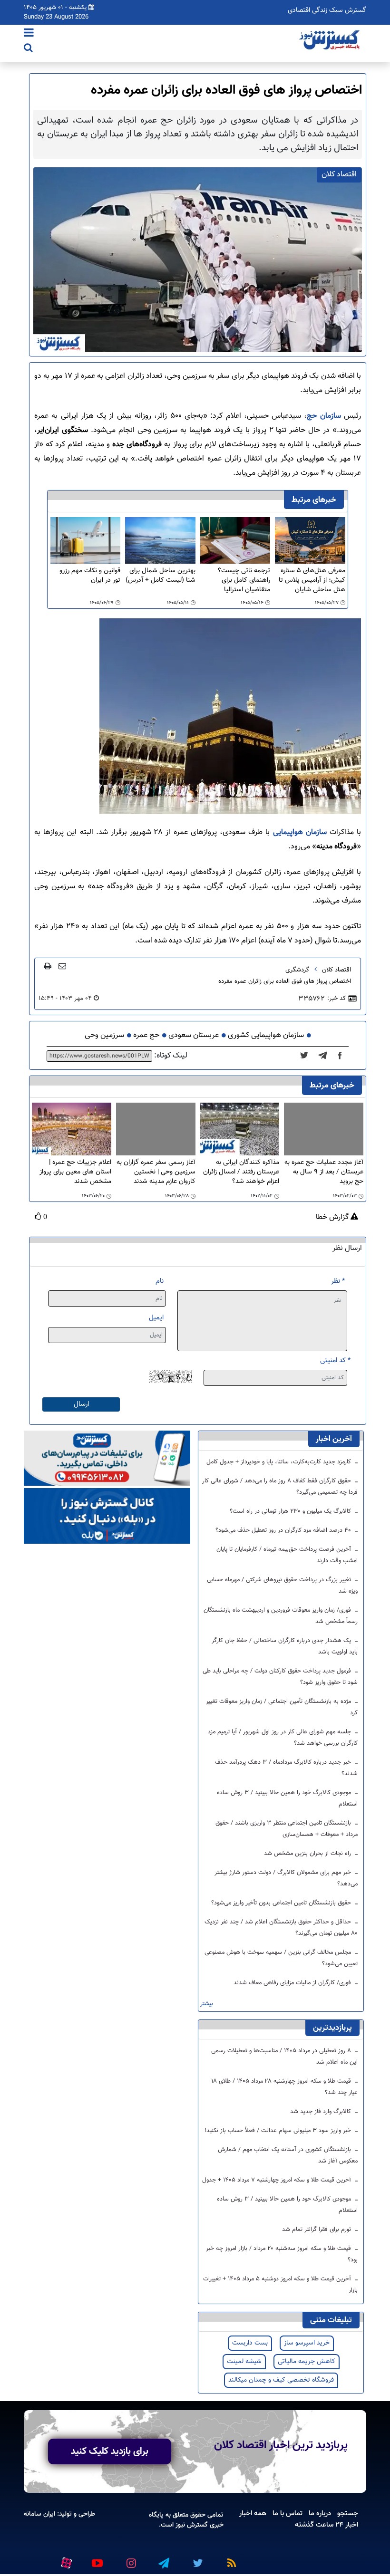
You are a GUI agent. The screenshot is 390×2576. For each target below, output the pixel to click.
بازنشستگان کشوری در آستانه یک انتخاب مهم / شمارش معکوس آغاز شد (288, 2155)
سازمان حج (324, 416)
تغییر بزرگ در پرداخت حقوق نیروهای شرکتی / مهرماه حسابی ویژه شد (282, 1586)
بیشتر (207, 2004)
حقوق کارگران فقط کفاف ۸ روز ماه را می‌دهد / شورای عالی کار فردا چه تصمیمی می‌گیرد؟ (280, 1487)
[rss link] (230, 2559)
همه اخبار (253, 2513)
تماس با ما (288, 2513)
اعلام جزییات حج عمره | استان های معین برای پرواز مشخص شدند (75, 1172)
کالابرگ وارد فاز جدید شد (322, 2112)
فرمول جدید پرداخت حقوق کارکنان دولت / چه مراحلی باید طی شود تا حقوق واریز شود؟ (280, 1677)
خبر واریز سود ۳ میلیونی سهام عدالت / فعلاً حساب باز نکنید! (279, 2131)
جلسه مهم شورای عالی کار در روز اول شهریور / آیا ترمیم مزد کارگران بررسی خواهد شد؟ (283, 1738)
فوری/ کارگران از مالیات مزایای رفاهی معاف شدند (293, 1983)
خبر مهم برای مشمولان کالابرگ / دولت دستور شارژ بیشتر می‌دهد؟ (286, 1878)
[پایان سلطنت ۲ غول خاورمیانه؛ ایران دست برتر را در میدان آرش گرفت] (326, 1056)
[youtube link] (97, 2559)
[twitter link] (196, 2559)
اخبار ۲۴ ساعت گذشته (327, 2525)
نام (160, 1281)
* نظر (338, 1281)
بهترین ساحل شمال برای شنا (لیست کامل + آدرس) (161, 576)
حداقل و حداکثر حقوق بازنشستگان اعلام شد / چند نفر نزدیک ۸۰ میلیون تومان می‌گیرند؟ (281, 1928)
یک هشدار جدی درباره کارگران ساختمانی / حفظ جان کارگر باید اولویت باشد (285, 1646)
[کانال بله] (107, 1516)
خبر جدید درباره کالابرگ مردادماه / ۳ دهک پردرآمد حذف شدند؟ (286, 1768)
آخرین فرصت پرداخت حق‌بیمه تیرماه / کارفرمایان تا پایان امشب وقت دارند (287, 1555)
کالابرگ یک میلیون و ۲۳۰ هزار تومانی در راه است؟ (291, 1511)
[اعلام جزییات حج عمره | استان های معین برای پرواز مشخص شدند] (72, 1129)
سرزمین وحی (104, 1035)
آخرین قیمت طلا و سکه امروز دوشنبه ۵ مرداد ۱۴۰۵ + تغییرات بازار (280, 2285)
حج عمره (146, 1035)
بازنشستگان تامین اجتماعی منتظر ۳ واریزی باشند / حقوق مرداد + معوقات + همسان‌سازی (287, 1829)
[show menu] (29, 34)
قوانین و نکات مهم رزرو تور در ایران (90, 576)
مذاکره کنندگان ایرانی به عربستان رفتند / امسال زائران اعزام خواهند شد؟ (241, 1172)
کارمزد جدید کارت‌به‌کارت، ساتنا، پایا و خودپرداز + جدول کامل (280, 1462)
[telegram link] (163, 2559)
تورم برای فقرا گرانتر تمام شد (317, 2230)
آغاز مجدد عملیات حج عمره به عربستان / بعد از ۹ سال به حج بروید (324, 1172)
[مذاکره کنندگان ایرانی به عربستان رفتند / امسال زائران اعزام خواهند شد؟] (240, 1129)
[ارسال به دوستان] (62, 966)
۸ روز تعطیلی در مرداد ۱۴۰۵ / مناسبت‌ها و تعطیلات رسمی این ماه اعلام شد (284, 2057)
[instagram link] (130, 2559)
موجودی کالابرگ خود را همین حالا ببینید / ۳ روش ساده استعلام (287, 1798)
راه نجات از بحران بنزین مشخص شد (308, 1854)
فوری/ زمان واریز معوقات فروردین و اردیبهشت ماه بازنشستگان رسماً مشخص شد (281, 1616)
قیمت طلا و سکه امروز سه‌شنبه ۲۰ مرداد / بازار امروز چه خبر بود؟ (282, 2254)
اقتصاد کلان (336, 970)
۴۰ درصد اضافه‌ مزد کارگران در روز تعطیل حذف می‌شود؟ (284, 1530)
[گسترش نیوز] (331, 40)
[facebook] (343, 1056)
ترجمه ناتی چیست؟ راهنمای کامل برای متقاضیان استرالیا (244, 580)
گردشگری (297, 970)
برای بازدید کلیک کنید (110, 2451)
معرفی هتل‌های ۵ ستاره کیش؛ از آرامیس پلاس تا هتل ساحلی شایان (312, 580)
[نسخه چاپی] (48, 966)
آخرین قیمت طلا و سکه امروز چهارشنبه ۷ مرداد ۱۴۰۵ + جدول (278, 2180)
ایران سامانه (39, 2514)
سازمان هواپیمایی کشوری (266, 1035)
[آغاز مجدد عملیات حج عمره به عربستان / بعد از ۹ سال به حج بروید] (324, 1129)
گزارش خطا (333, 1218)
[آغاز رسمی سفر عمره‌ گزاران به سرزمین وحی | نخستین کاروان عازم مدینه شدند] (156, 1129)
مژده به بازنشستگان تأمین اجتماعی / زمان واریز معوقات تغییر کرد (282, 1707)
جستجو (348, 2513)
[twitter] (307, 1056)
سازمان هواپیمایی (300, 832)
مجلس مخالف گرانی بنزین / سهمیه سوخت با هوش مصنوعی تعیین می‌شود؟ (281, 1958)
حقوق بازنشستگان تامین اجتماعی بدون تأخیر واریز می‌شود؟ (282, 1903)
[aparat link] (65, 2561)
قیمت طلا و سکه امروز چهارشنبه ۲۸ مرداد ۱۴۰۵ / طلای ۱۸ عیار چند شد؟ (285, 2087)
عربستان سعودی (194, 1035)
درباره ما (320, 2513)
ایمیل (156, 1318)
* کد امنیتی (335, 1360)
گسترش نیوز (191, 2525)
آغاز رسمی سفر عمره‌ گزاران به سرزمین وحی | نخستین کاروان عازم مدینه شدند (156, 1172)
